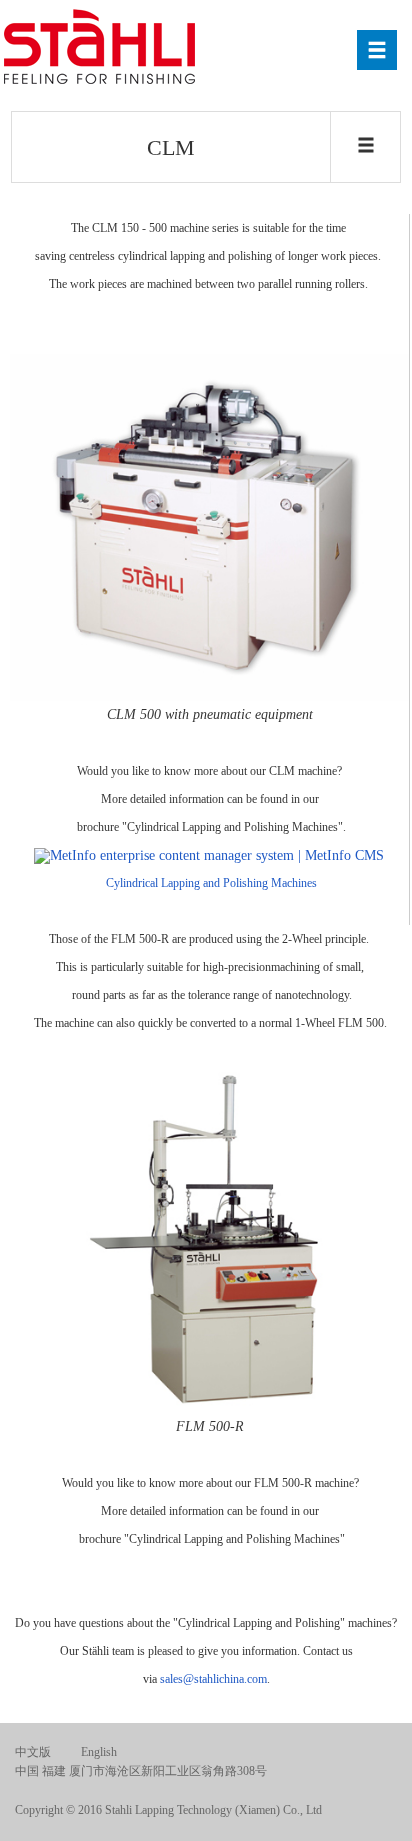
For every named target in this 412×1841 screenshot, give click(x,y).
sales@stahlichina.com (213, 1679)
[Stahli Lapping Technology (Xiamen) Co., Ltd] (102, 48)
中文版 (33, 1752)
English (99, 1752)
